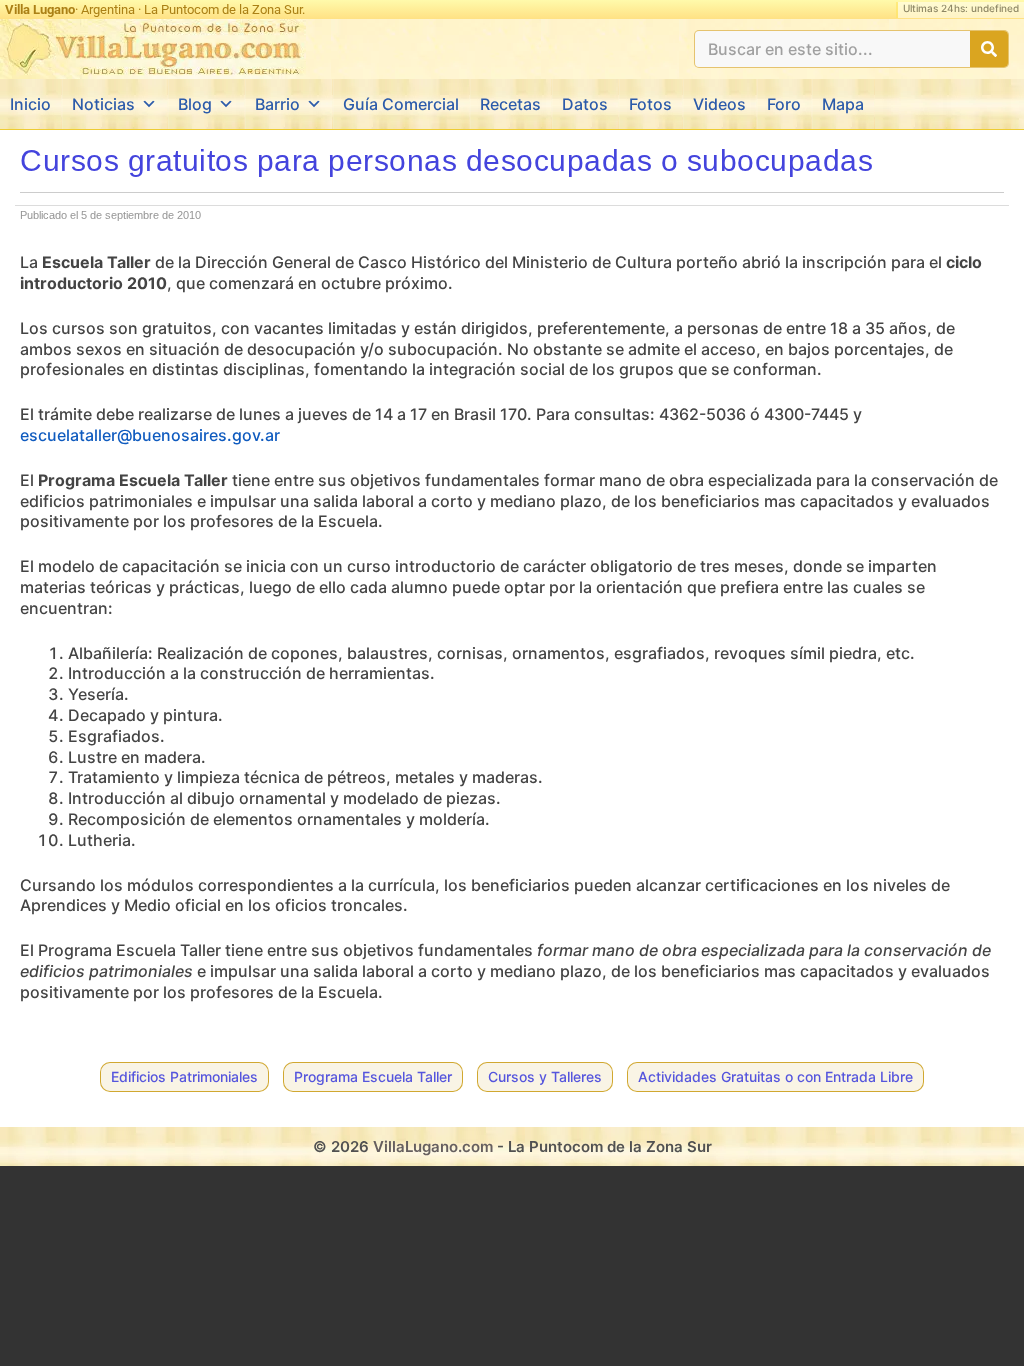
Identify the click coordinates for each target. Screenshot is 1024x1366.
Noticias (103, 104)
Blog (195, 104)
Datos (585, 104)
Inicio (30, 104)
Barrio (277, 104)
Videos (719, 104)
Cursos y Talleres (545, 1076)
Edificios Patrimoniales (184, 1076)
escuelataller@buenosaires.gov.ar (150, 435)
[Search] (989, 49)
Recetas (510, 104)
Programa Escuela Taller (373, 1076)
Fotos (650, 104)
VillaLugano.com (433, 1146)
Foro (784, 104)
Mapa (843, 104)
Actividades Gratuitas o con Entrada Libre (775, 1076)
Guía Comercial (401, 104)
